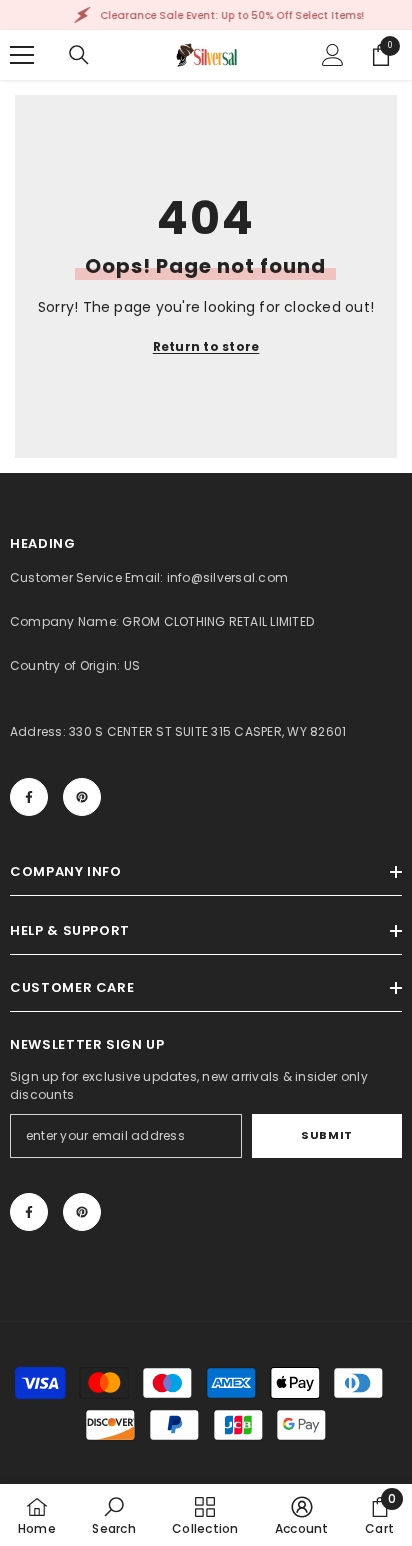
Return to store (206, 346)
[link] (113, 1515)
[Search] (79, 55)
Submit (326, 1135)
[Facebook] (29, 797)
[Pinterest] (82, 797)
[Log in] (333, 55)
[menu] (22, 55)
